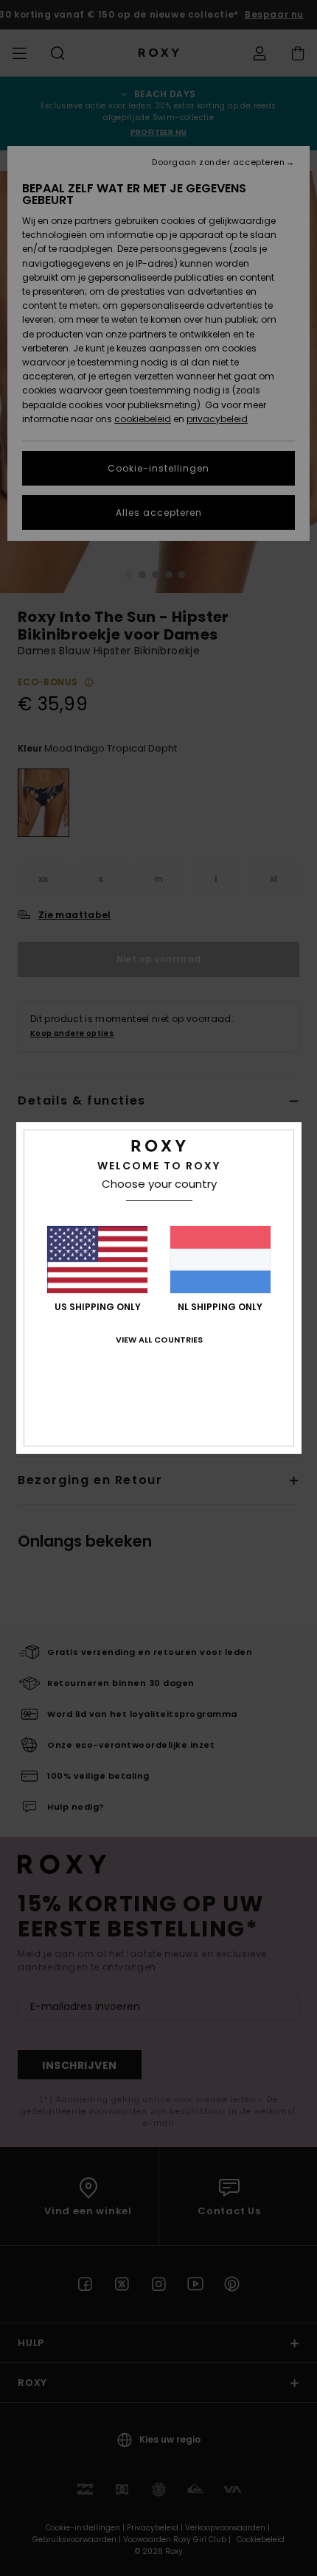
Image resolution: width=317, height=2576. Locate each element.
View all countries (159, 1340)
